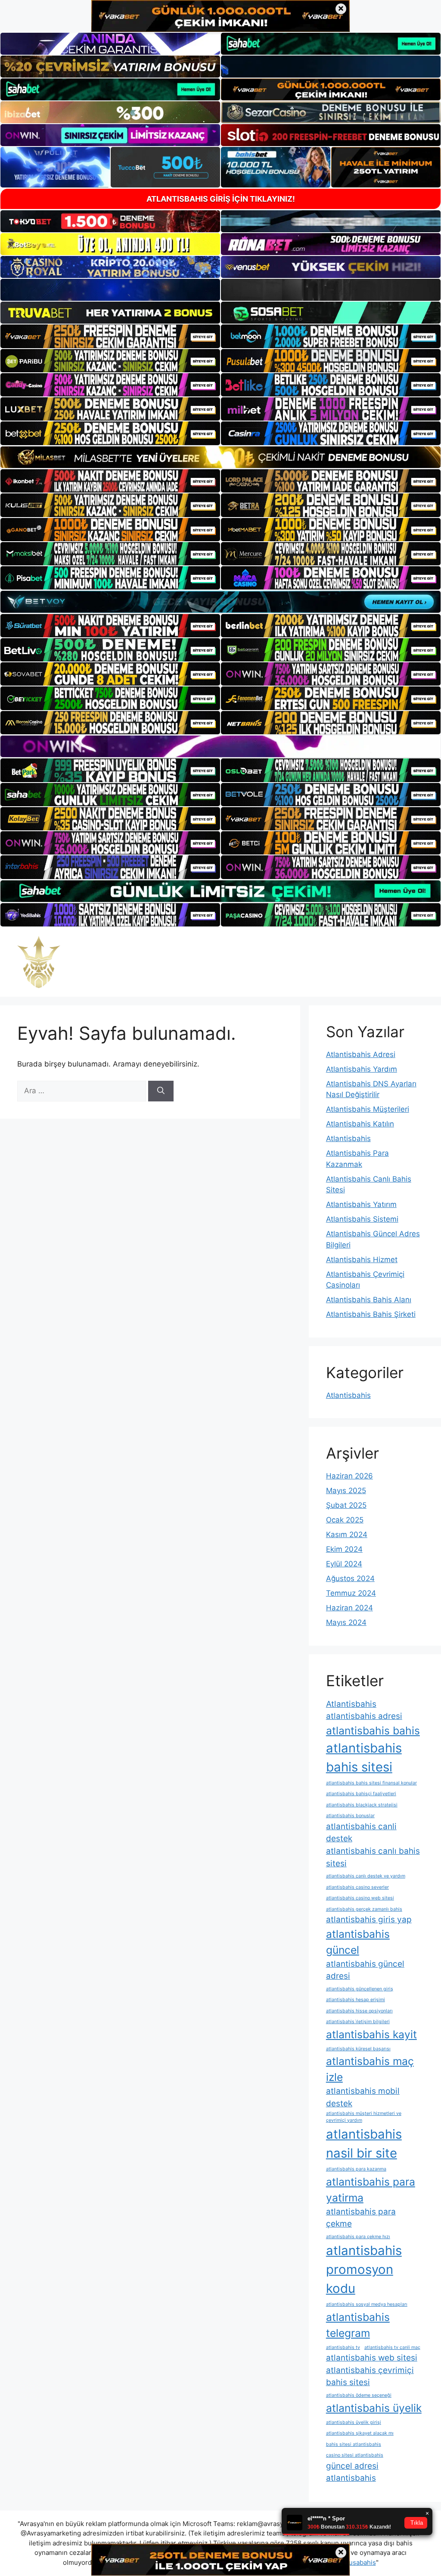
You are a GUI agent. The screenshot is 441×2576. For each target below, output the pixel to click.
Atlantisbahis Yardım (362, 1069)
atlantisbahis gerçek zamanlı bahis (364, 1909)
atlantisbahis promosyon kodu (364, 2269)
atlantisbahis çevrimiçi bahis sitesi (370, 2376)
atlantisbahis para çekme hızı (358, 2237)
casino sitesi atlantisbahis (355, 2455)
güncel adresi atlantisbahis (352, 2472)
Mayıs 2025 (346, 1491)
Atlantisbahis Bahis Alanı (369, 1300)
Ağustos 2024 (350, 1578)
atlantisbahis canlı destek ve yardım (366, 1876)
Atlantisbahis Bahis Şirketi (371, 1314)
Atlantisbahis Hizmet (362, 1260)
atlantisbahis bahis (373, 1731)
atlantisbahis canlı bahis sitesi (373, 1857)
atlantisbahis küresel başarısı (358, 2049)
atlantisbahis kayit (371, 2034)
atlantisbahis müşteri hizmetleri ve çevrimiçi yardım (364, 2117)
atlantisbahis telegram (358, 2325)
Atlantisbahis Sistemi (362, 1219)
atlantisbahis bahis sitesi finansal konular (371, 1783)
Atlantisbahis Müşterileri (368, 1109)
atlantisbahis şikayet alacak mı (360, 2433)
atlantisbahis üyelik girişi (354, 2422)
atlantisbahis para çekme (361, 2218)
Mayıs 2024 (346, 1622)
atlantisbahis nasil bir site (364, 2144)
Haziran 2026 (349, 1476)
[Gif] (220, 457)
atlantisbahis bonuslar (350, 1816)
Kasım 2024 (347, 1534)
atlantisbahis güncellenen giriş (360, 1989)
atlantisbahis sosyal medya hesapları (367, 2304)
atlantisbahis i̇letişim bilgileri (358, 2022)
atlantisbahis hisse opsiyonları (359, 2011)
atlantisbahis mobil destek (363, 2097)
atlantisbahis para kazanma (356, 2169)
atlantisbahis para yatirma (371, 2190)
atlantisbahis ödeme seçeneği (359, 2395)
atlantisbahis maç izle (370, 2069)
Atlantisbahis (348, 1138)
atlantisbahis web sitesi (372, 2358)
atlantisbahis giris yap (369, 1920)
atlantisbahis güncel (358, 1942)
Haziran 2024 (349, 1608)
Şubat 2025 (346, 1505)
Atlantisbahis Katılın (360, 1124)
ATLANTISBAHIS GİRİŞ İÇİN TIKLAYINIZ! (221, 199)
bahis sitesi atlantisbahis (354, 2444)
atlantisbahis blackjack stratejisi (362, 1805)
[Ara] (161, 1091)
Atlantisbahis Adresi (361, 1054)
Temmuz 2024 (351, 1593)
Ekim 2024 (344, 1549)
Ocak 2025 (345, 1520)
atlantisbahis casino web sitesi (360, 1898)
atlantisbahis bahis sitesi (364, 1757)
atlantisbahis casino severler (357, 1887)
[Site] (110, 336)
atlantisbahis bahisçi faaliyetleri (361, 1794)
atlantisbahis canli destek (361, 1833)
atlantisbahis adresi (364, 1716)
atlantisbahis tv (343, 2347)
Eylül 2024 (344, 1564)
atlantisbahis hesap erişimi (356, 2000)
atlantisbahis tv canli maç (392, 2347)
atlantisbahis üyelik (374, 2408)
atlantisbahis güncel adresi (365, 1970)
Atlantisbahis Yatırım (361, 1204)
